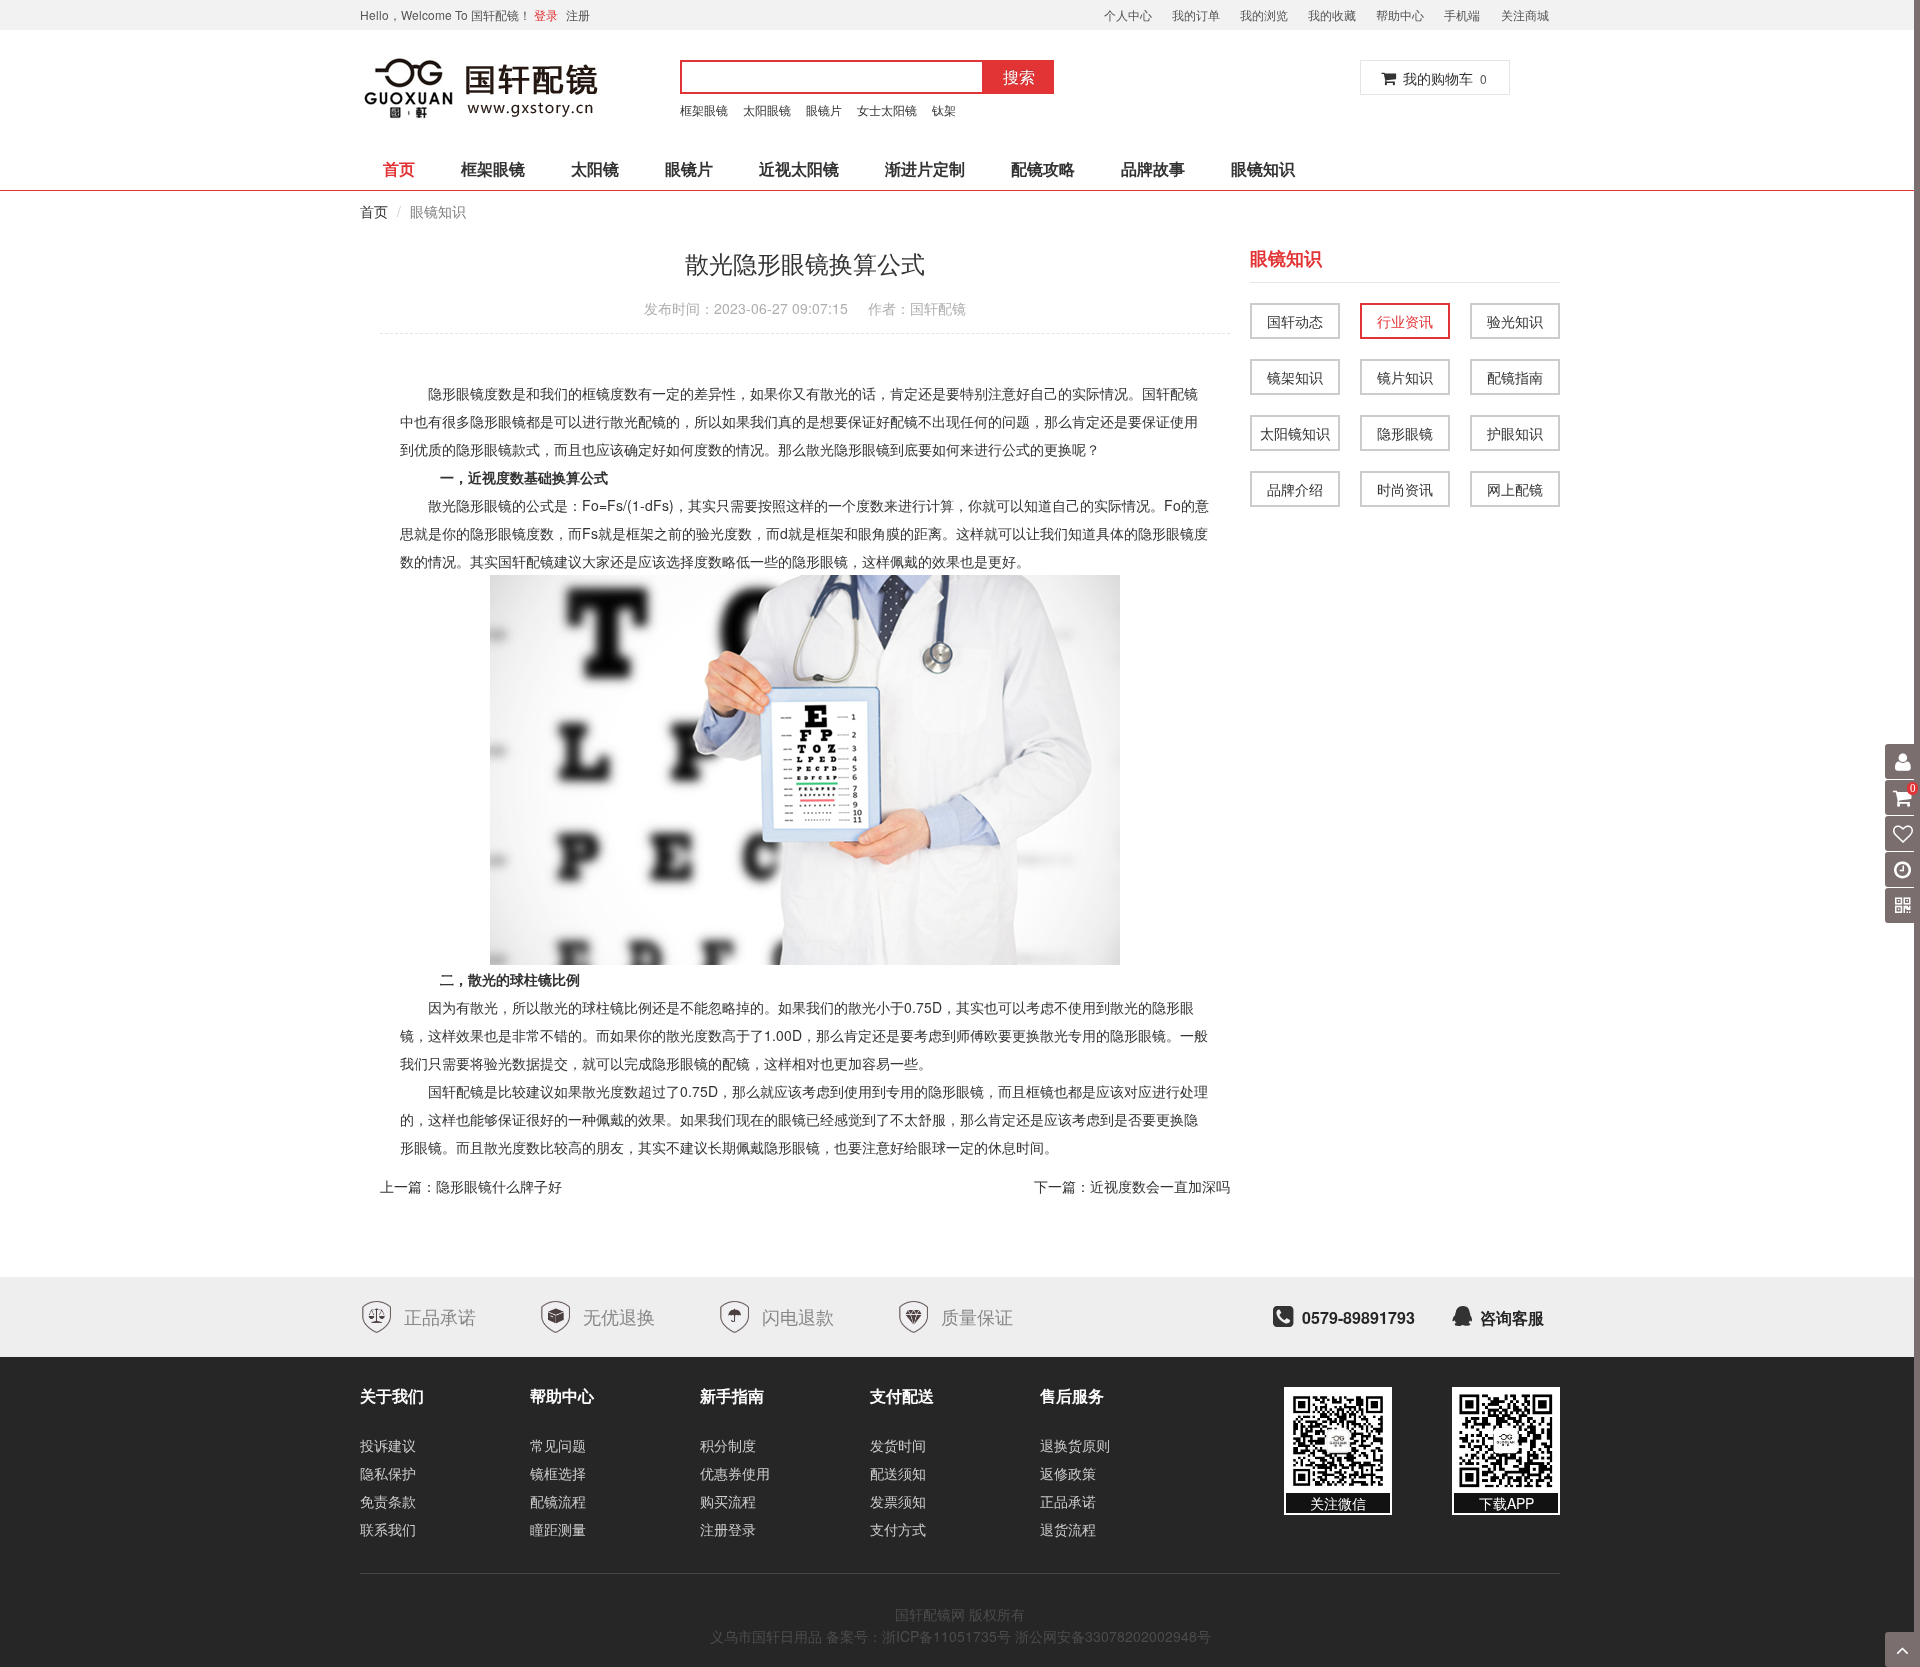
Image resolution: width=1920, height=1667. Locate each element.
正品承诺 (1068, 1501)
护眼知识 (1515, 433)
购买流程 (728, 1501)
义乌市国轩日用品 (766, 1636)
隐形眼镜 (1405, 433)
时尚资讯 (1405, 489)
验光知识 (1515, 321)
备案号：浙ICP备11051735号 (918, 1636)
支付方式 (898, 1529)
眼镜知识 (1263, 168)
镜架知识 (1295, 377)
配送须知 (898, 1473)
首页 (399, 168)
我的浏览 (1264, 14)
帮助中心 (1400, 14)
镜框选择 (558, 1473)
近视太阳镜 (799, 168)
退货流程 (1068, 1529)
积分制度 (728, 1445)
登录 (546, 14)
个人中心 (1128, 14)
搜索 (1019, 76)
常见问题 (558, 1445)
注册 (578, 14)
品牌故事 (1153, 168)
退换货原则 (1075, 1445)
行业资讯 (1405, 321)
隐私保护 (388, 1473)
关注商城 (1525, 14)
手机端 (1462, 14)
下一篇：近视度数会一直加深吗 (1132, 1186)
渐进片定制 (925, 168)
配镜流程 (558, 1501)
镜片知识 (1405, 377)
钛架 (947, 109)
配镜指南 (1515, 377)
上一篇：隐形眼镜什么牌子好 (471, 1186)
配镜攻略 (1043, 168)
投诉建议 (388, 1445)
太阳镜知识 (1295, 433)
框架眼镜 (704, 109)
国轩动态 (1295, 321)
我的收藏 (1332, 14)
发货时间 (898, 1445)
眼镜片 (824, 109)
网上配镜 (1515, 489)
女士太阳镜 (887, 109)
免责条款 (388, 1501)
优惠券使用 (735, 1473)
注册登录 (728, 1529)
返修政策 (1068, 1473)
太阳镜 (595, 168)
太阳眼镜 (767, 109)
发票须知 (898, 1501)
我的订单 (1196, 14)
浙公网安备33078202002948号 (1113, 1636)
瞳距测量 (558, 1529)
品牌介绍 (1295, 489)
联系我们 (388, 1529)
